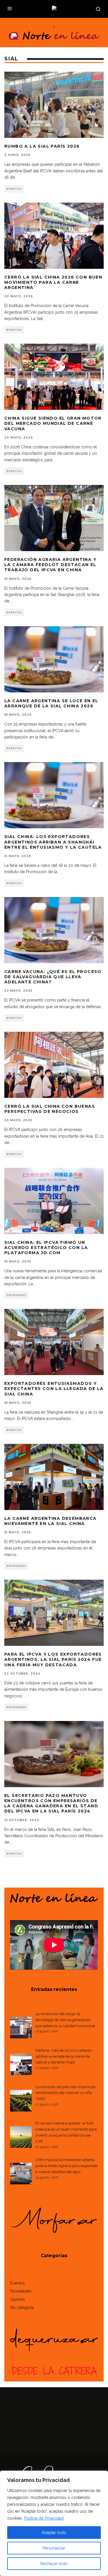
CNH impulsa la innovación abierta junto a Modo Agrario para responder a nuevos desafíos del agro (67, 2166)
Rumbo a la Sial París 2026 (42, 146)
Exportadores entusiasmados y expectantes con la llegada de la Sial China (54, 1389)
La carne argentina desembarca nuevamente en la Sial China (51, 1521)
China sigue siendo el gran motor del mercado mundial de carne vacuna (53, 423)
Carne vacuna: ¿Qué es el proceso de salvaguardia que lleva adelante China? (53, 977)
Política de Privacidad (44, 2518)
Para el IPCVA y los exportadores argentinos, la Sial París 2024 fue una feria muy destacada (53, 1659)
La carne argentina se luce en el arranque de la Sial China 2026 (51, 703)
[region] (54, 2523)
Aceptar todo (54, 2533)
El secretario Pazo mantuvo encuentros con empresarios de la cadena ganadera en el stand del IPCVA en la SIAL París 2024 (51, 1803)
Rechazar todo (54, 2564)
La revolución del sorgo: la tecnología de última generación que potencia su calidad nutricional (65, 2020)
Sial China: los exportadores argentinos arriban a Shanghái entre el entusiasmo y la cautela (53, 842)
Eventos (14, 189)
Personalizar (54, 2548)
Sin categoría (22, 2307)
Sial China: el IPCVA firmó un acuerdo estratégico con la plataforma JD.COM (46, 1248)
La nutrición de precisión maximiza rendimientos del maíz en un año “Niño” (65, 2093)
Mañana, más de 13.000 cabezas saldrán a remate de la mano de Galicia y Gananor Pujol (64, 2056)
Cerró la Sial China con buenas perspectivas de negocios (50, 1109)
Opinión (17, 2299)
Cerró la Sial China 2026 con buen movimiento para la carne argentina (53, 282)
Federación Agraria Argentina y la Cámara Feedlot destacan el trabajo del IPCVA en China (50, 565)
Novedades (16, 1295)
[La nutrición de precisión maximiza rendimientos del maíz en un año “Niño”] (21, 2102)
